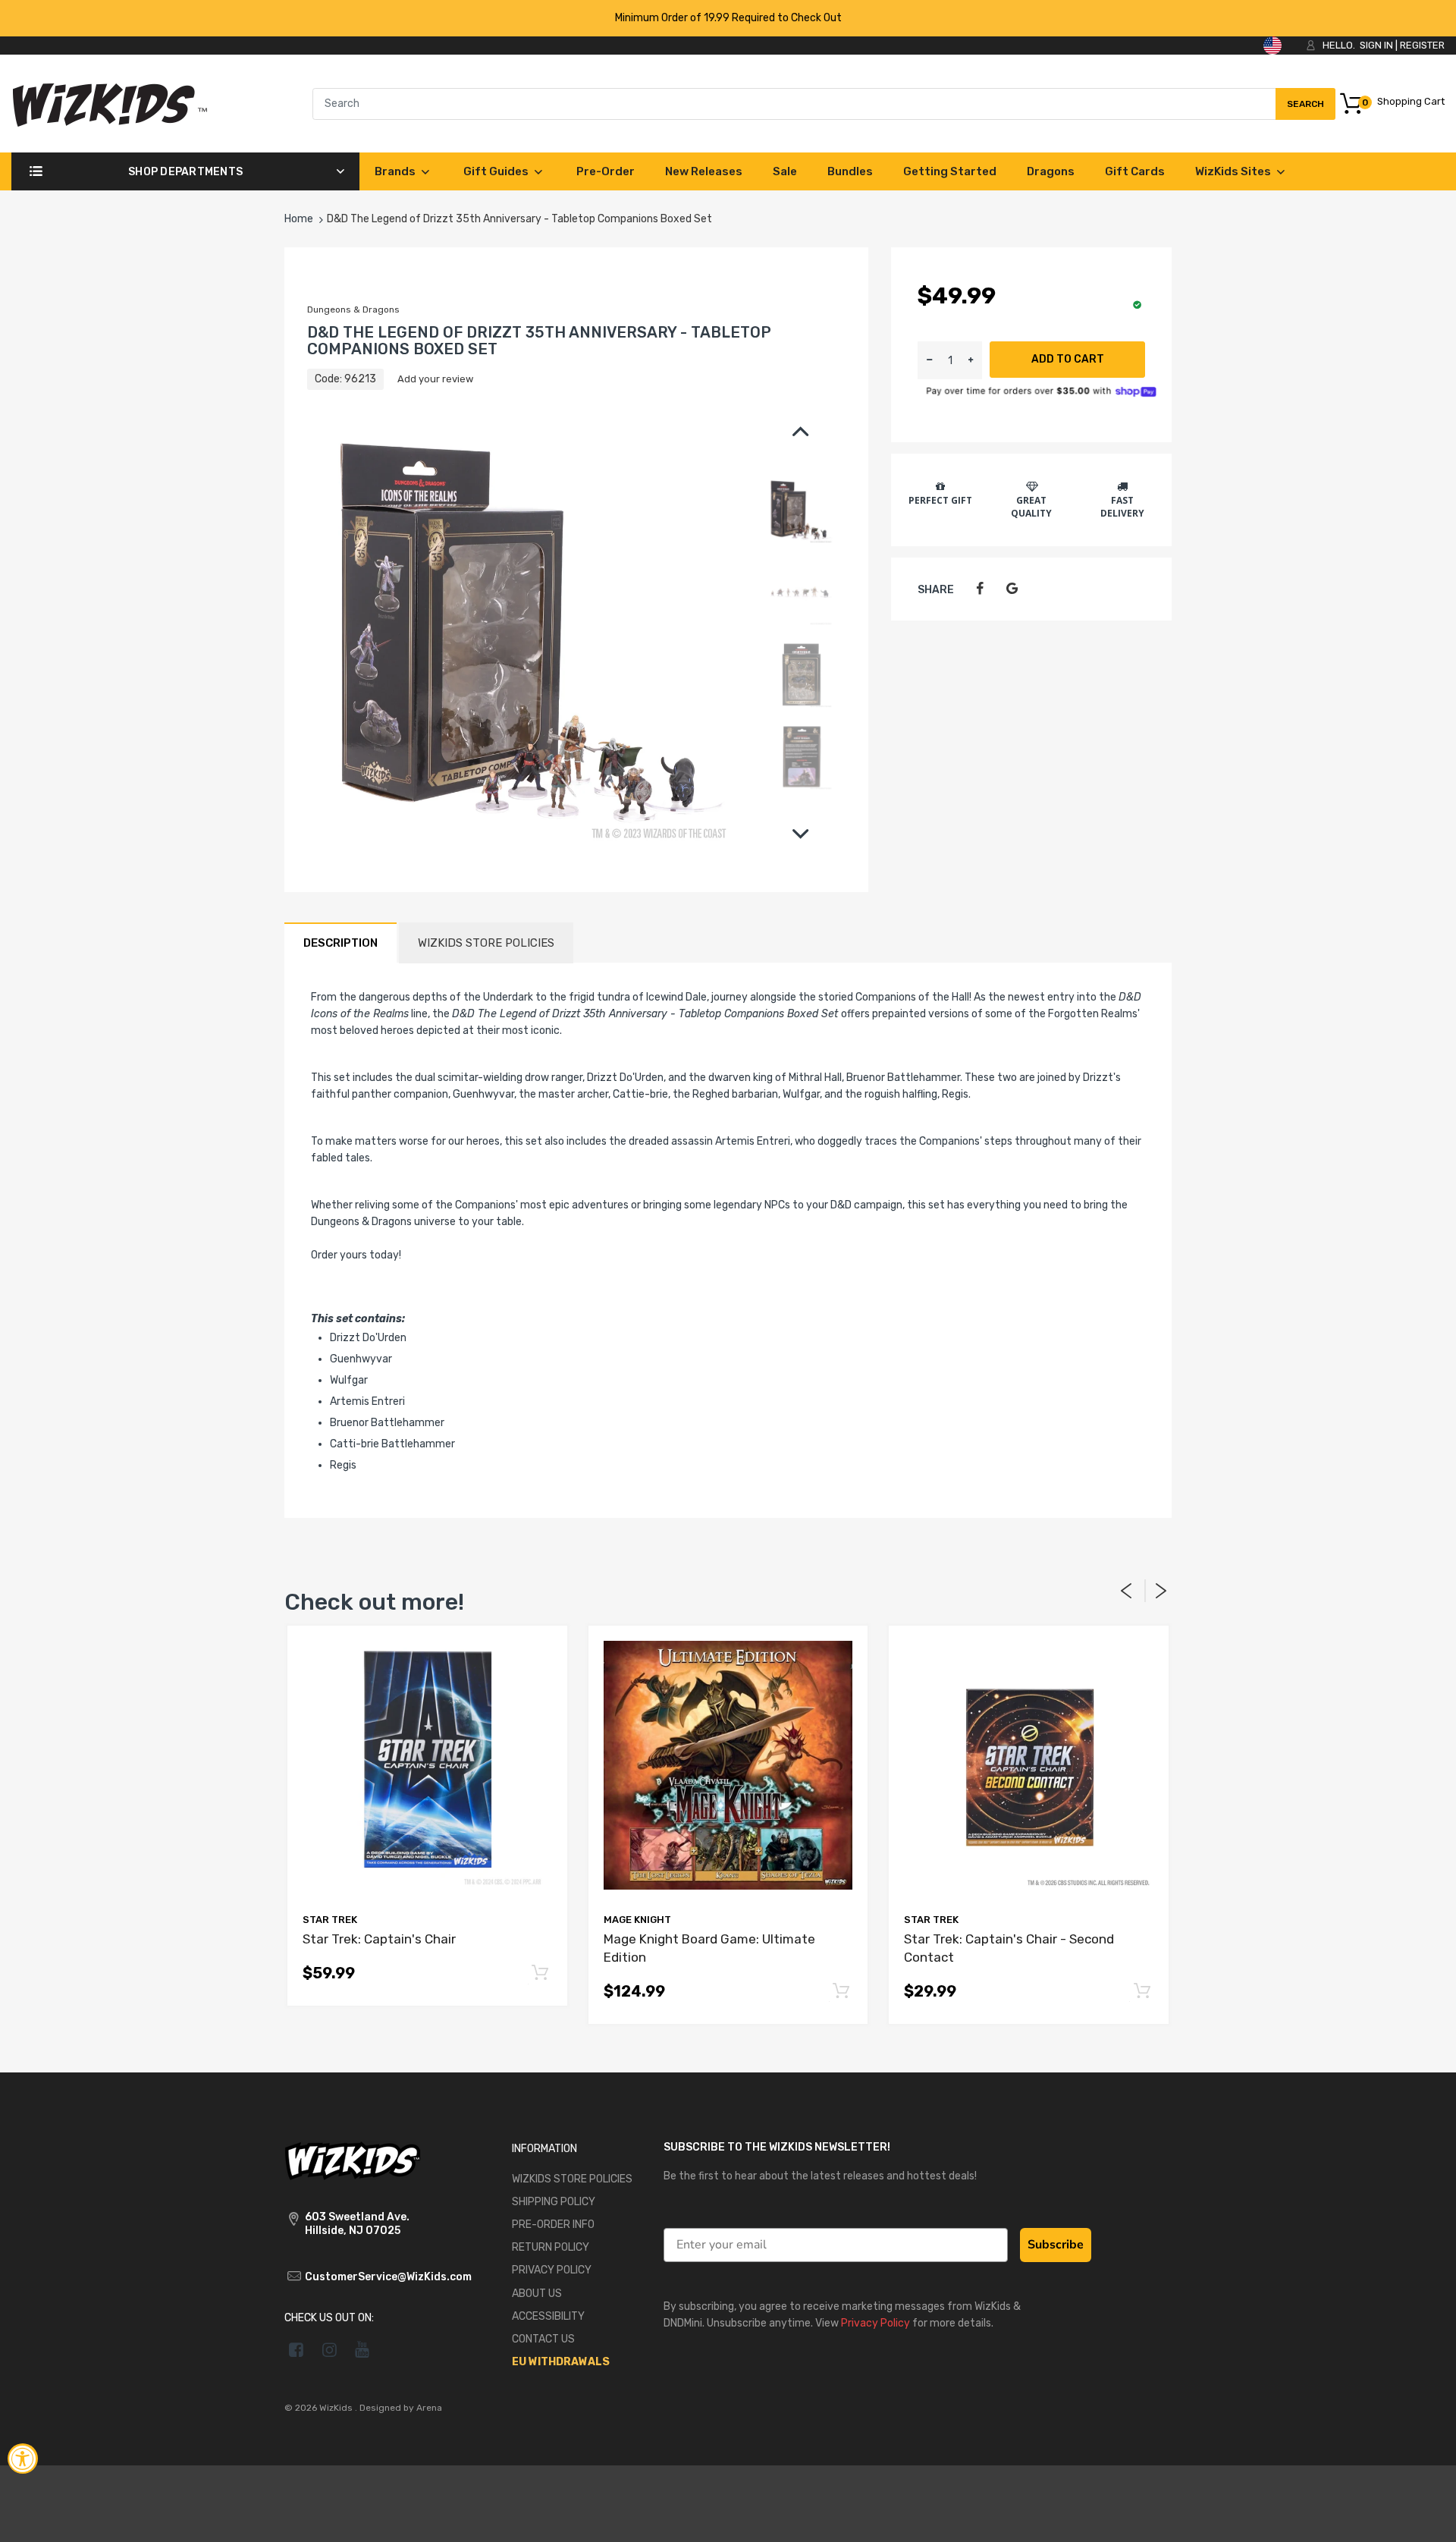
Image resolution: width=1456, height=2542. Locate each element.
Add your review (435, 379)
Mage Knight (637, 1920)
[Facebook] (979, 589)
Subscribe (1056, 2245)
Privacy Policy (875, 2323)
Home (299, 219)
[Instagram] (329, 2349)
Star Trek (330, 1920)
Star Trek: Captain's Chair (379, 1939)
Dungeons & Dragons (353, 310)
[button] (971, 360)
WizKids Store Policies (486, 943)
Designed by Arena (401, 2408)
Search (1305, 109)
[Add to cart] (540, 1973)
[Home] (110, 103)
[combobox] (824, 104)
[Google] (1012, 589)
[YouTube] (363, 2349)
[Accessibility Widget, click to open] (23, 2459)
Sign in (1376, 45)
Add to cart (1068, 359)
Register (1422, 45)
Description (340, 943)
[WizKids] (353, 2159)
